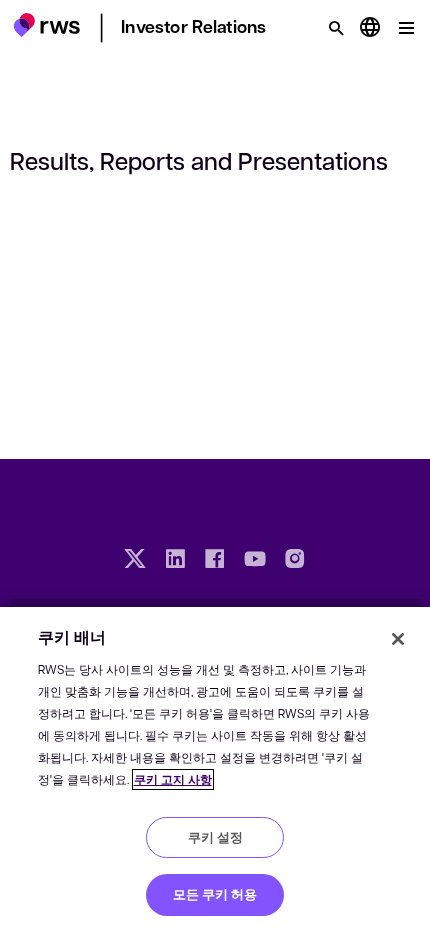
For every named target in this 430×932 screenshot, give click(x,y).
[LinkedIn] (175, 561)
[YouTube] (255, 561)
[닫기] (398, 639)
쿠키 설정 (215, 837)
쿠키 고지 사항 (173, 779)
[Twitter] (135, 561)
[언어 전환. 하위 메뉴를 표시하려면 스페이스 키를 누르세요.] (370, 28)
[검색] (336, 28)
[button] (46, 25)
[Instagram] (295, 561)
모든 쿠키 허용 (215, 894)
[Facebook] (215, 561)
